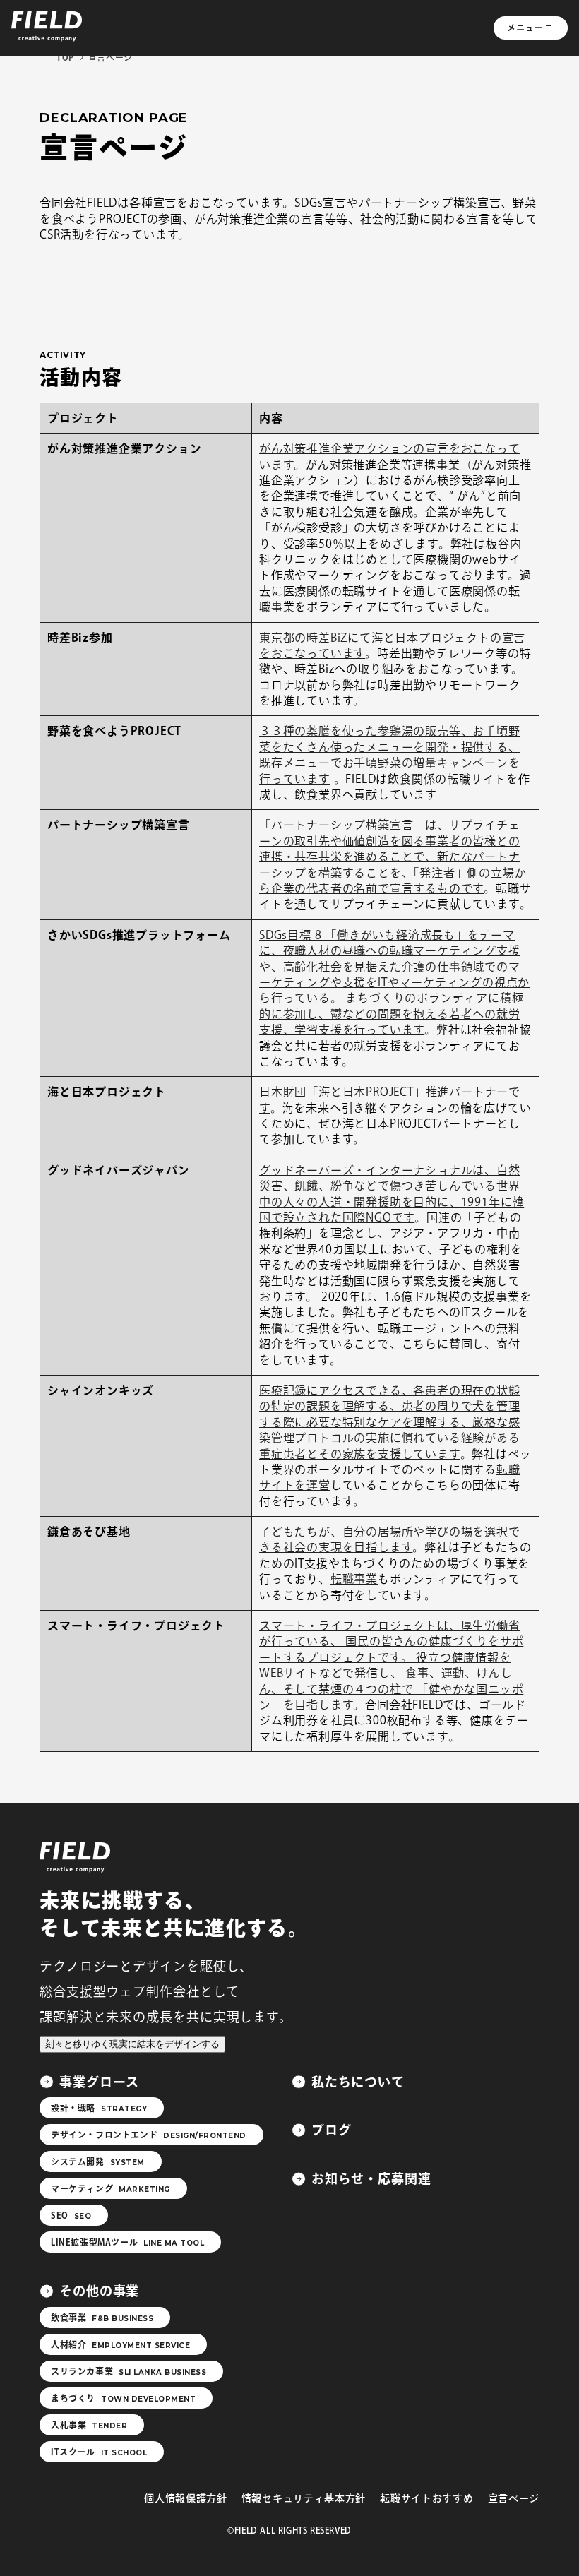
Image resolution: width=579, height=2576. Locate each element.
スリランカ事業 (129, 2372)
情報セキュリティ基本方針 (304, 2498)
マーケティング (111, 2189)
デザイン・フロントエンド (149, 2135)
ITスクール (99, 2452)
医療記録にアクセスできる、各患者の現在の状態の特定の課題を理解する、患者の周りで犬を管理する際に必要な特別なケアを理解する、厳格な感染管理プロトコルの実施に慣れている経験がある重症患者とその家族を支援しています (390, 1422)
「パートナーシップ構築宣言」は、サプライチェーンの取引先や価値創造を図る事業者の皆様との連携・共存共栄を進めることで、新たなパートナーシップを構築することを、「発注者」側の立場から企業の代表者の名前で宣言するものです (393, 857)
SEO (71, 2216)
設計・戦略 (99, 2109)
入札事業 (89, 2426)
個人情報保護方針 (186, 2498)
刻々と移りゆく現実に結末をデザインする (132, 2044)
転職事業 (354, 1579)
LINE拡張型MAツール (127, 2243)
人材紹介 (120, 2345)
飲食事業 (102, 2318)
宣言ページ (514, 2498)
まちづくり (123, 2399)
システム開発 (98, 2162)
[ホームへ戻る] (75, 1870)
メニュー (525, 28)
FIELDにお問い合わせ (451, 2546)
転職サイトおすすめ (426, 2498)
